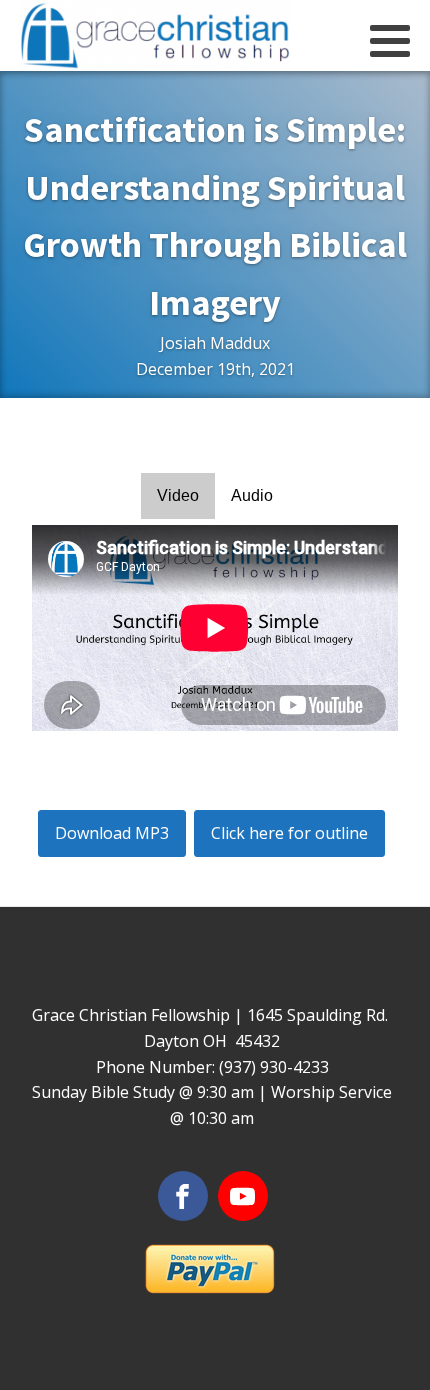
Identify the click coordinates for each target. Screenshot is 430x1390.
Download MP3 (112, 833)
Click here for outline (289, 833)
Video (178, 495)
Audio (252, 495)
